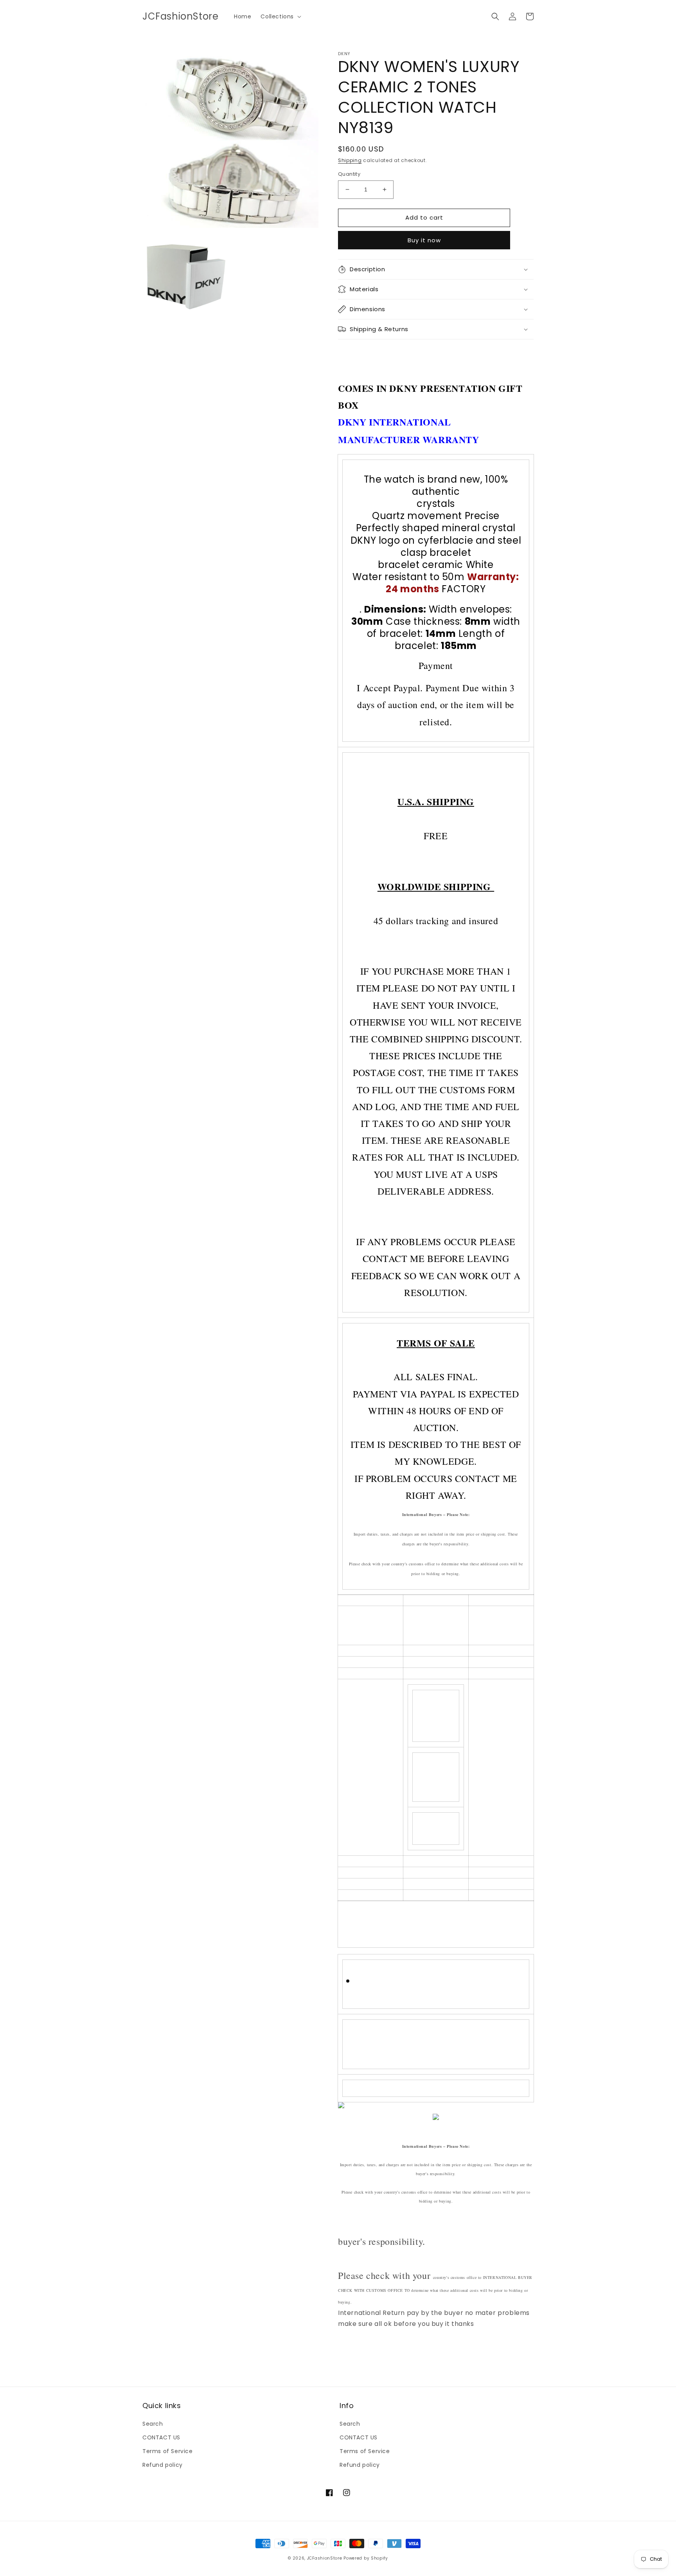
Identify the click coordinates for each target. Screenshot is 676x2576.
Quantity (349, 174)
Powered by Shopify (366, 2558)
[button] (280, 16)
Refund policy (163, 2465)
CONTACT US (161, 2437)
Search (153, 2424)
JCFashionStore (325, 2558)
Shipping (350, 160)
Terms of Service (168, 2451)
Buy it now (424, 240)
